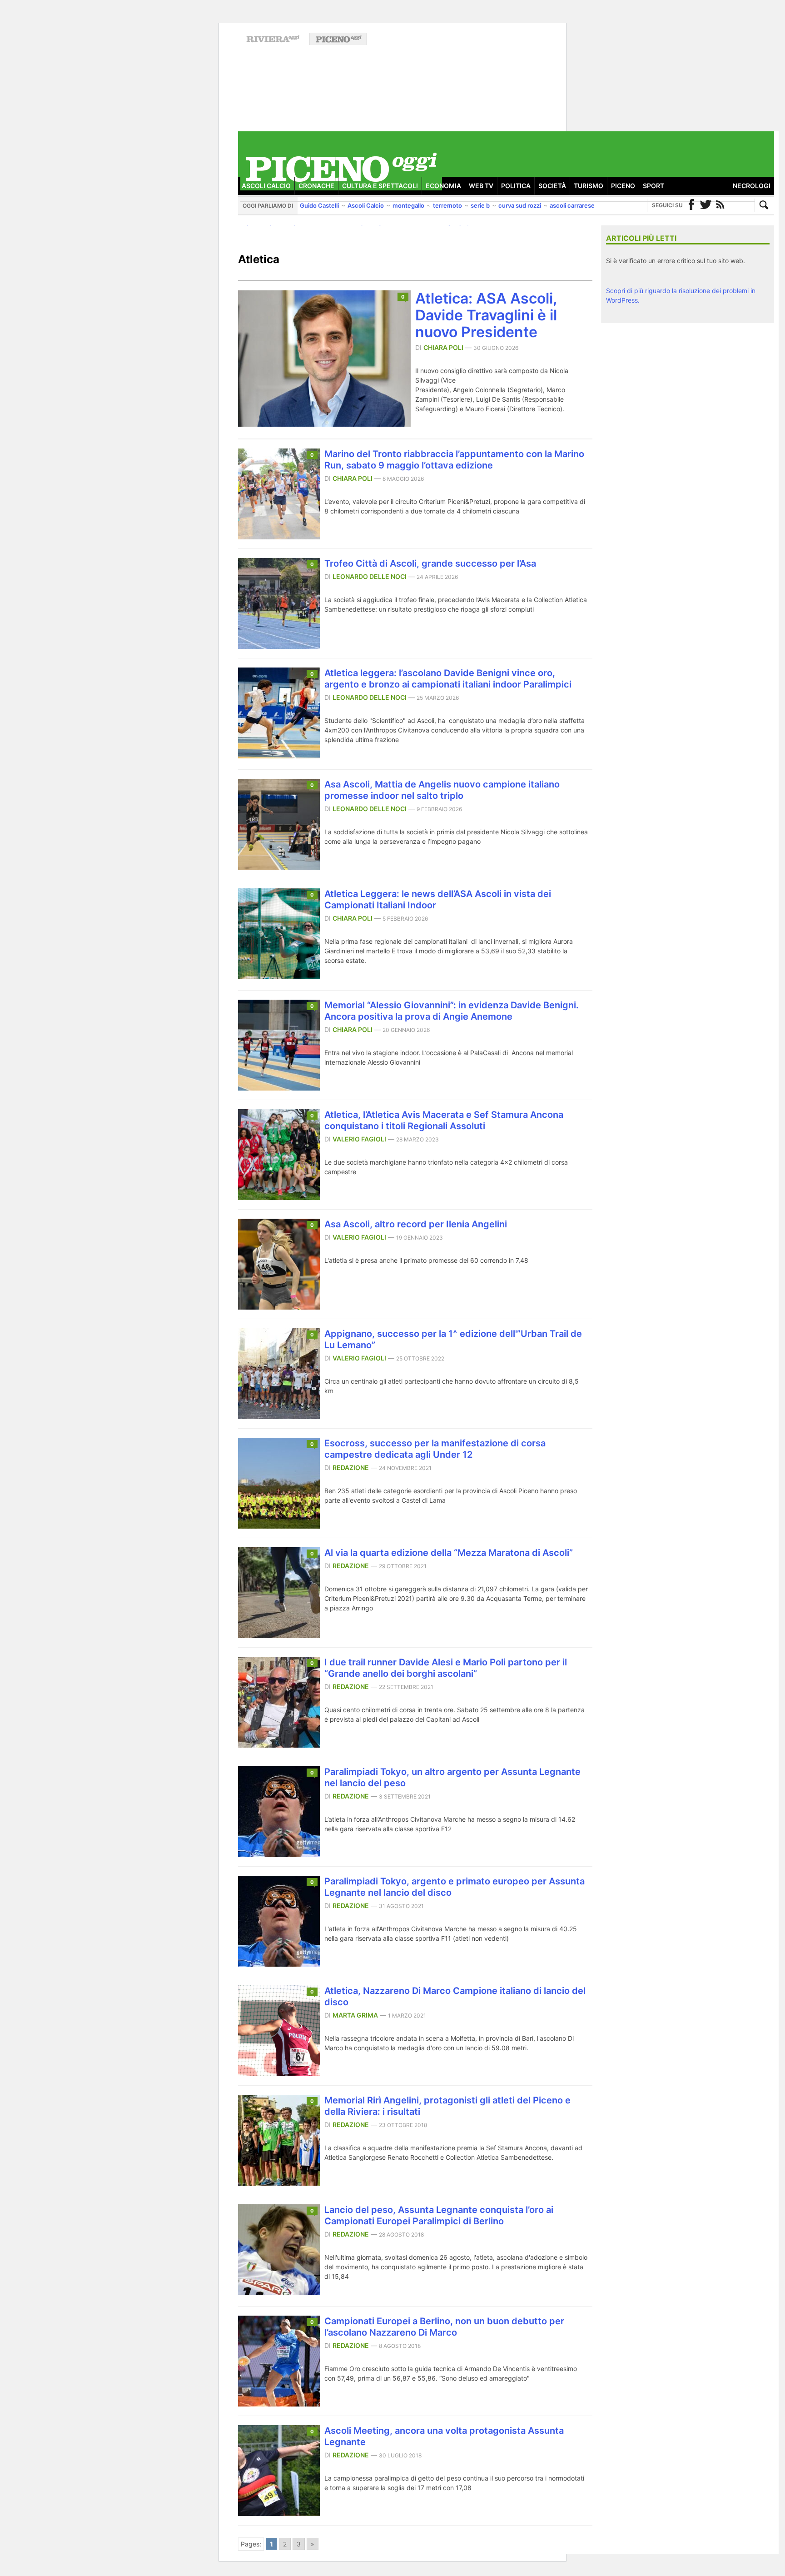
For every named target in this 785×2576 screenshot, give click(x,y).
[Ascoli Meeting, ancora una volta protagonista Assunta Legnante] (279, 2513)
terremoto (447, 205)
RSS (720, 205)
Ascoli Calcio (266, 186)
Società (552, 186)
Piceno (623, 186)
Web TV (481, 186)
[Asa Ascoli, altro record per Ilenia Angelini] (279, 1307)
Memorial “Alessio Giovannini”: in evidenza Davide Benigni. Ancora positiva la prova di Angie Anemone (452, 1011)
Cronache (316, 186)
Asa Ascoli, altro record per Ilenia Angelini (416, 1224)
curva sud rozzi (520, 205)
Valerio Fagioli (359, 1139)
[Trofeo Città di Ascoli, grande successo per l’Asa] (279, 646)
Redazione (351, 1467)
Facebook (691, 205)
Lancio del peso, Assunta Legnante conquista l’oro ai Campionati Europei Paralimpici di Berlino (439, 2215)
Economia (443, 186)
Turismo (589, 186)
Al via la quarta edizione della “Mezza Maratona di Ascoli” (449, 1553)
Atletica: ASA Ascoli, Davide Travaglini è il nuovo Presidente (486, 315)
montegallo (408, 205)
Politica (516, 186)
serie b (480, 205)
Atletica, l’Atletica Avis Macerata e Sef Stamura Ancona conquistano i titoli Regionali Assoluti (444, 1120)
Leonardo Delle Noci (370, 576)
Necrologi (752, 186)
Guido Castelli (319, 205)
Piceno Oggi (338, 39)
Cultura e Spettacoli (380, 186)
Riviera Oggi (273, 39)
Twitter (706, 205)
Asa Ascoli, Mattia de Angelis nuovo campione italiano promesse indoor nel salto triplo (442, 790)
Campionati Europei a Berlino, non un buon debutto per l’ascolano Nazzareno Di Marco (444, 2327)
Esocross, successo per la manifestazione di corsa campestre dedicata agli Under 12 (435, 1449)
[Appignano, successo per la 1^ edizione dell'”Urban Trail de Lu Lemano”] (279, 1416)
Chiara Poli (443, 347)
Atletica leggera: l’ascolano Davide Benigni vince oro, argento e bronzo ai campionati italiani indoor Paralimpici (448, 679)
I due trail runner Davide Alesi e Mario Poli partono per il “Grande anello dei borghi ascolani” (446, 1668)
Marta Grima (355, 2015)
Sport (653, 186)
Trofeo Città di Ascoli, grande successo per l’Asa (430, 563)
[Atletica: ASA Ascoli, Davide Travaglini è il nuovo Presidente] (324, 424)
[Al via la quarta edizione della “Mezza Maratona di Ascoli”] (279, 1635)
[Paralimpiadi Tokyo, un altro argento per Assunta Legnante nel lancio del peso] (279, 1854)
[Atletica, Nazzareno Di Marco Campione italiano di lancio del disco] (279, 2073)
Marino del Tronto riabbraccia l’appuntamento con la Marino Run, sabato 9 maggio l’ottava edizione (454, 460)
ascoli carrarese (572, 205)
